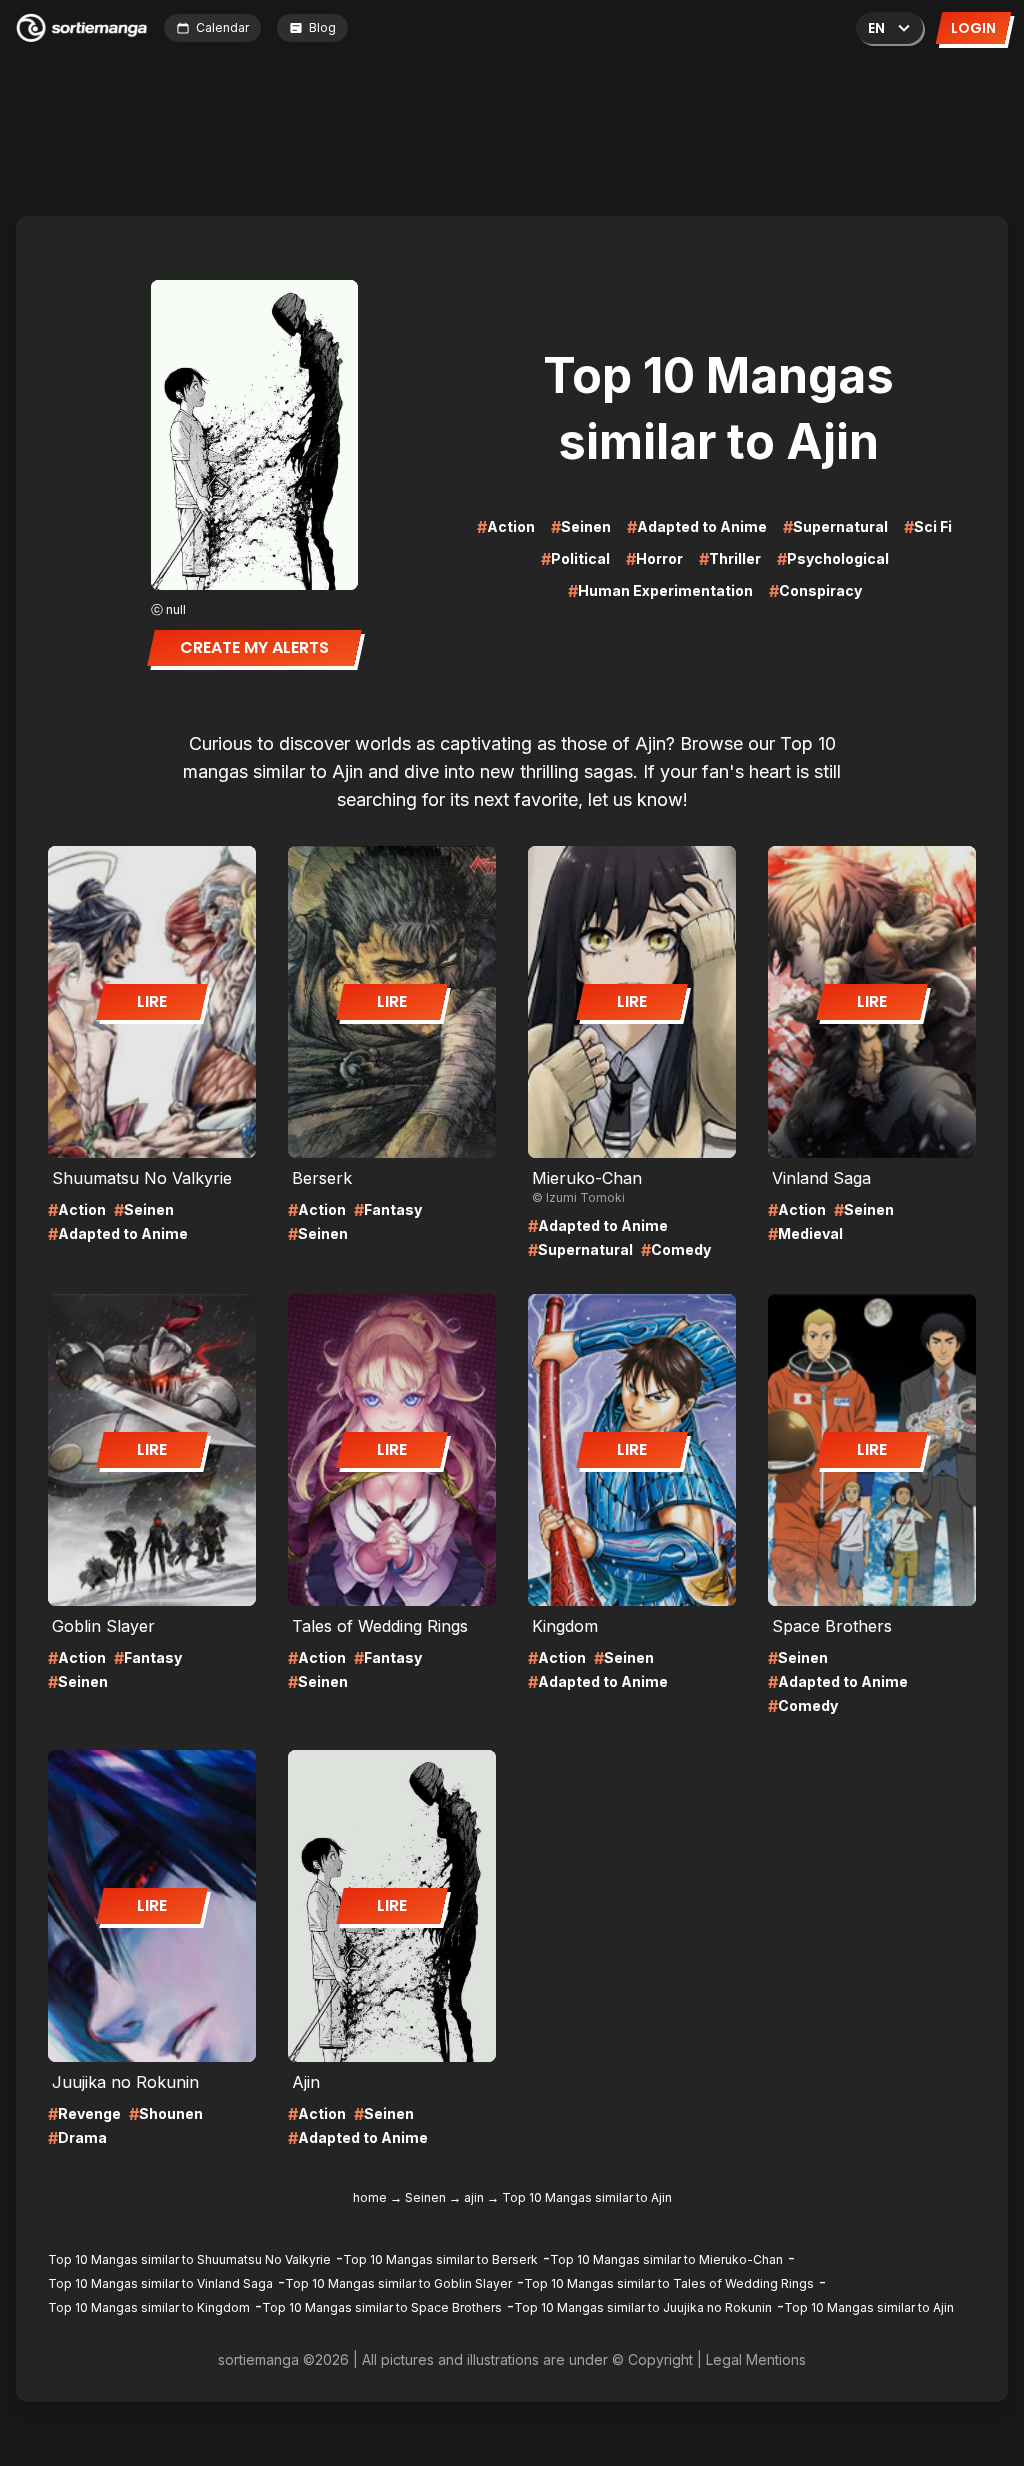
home (370, 2197)
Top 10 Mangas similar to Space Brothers (382, 2307)
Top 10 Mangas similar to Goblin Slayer (398, 2283)
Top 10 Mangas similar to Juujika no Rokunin (643, 2307)
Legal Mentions (756, 2359)
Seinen (425, 2197)
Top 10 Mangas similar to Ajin (869, 2307)
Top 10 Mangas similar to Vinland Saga (160, 2283)
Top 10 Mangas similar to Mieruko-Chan (666, 2259)
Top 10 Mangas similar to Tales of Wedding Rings (669, 2283)
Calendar (222, 27)
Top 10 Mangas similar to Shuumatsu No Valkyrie (189, 2259)
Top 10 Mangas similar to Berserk (440, 2259)
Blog (322, 27)
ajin (474, 2197)
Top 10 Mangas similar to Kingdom (149, 2307)
